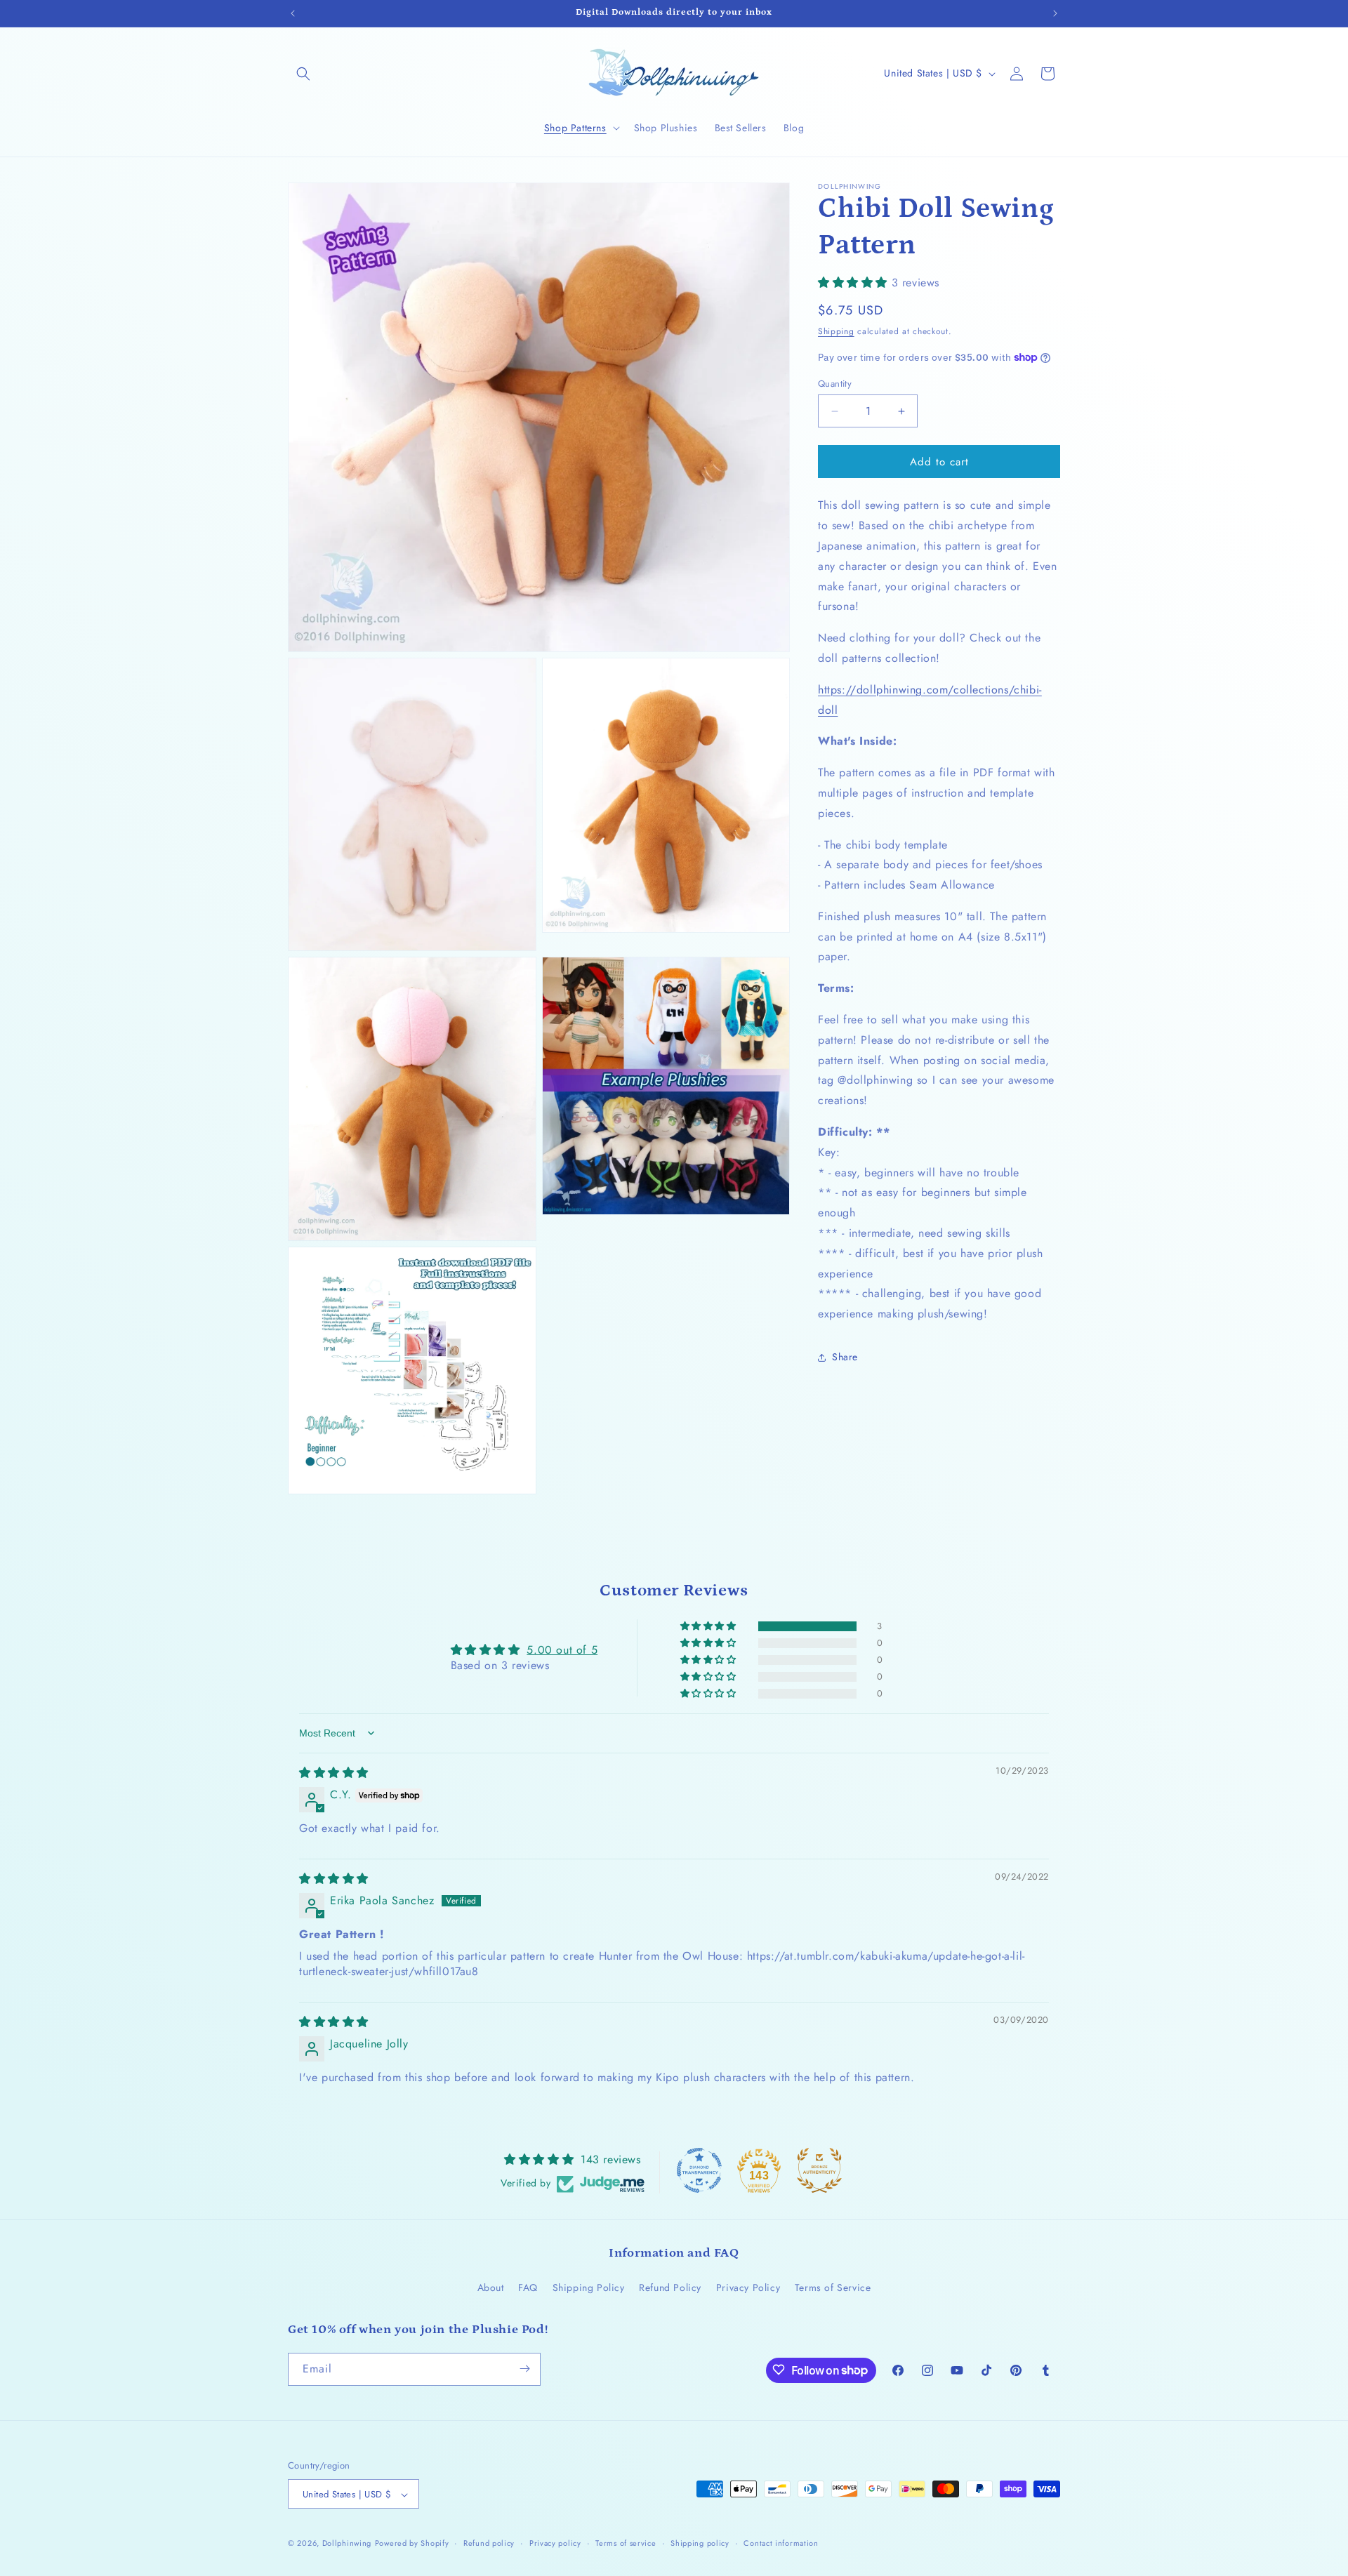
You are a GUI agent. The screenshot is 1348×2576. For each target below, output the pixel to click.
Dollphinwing (347, 2544)
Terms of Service (833, 2288)
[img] (334, 1773)
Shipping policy (700, 2543)
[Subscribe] (524, 2369)
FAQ (528, 2288)
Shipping (836, 331)
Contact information (781, 2543)
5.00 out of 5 (562, 1650)
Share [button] (845, 1357)
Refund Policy (670, 2288)
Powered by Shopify (412, 2544)
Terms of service (626, 2543)
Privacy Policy (748, 2288)
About (491, 2288)
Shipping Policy (589, 2288)
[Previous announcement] (293, 13)
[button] (303, 74)
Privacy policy (555, 2543)
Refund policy (489, 2543)
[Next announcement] (1055, 13)
